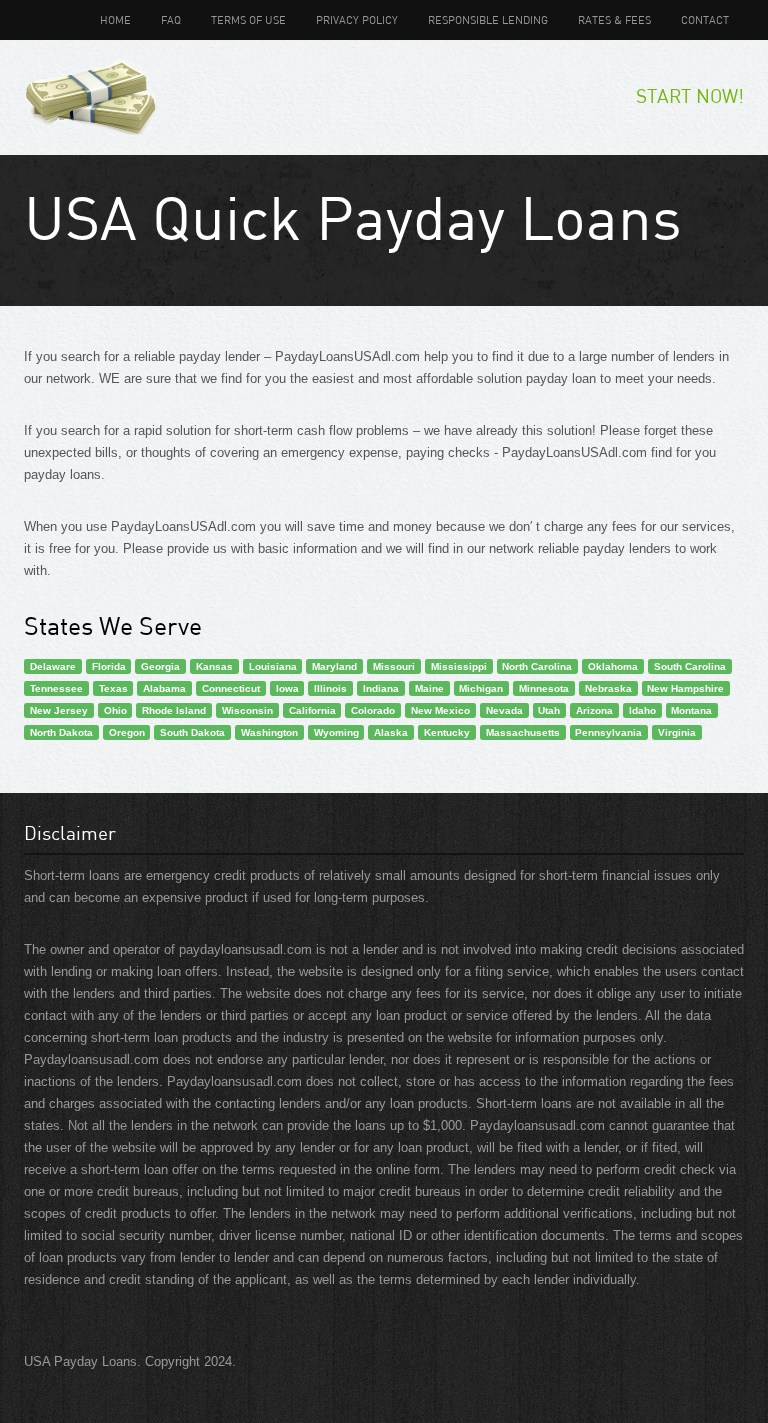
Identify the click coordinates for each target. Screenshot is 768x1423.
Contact (705, 19)
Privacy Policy (357, 19)
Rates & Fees (614, 19)
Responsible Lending (488, 19)
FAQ (171, 19)
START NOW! (690, 95)
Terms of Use (248, 19)
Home (115, 19)
